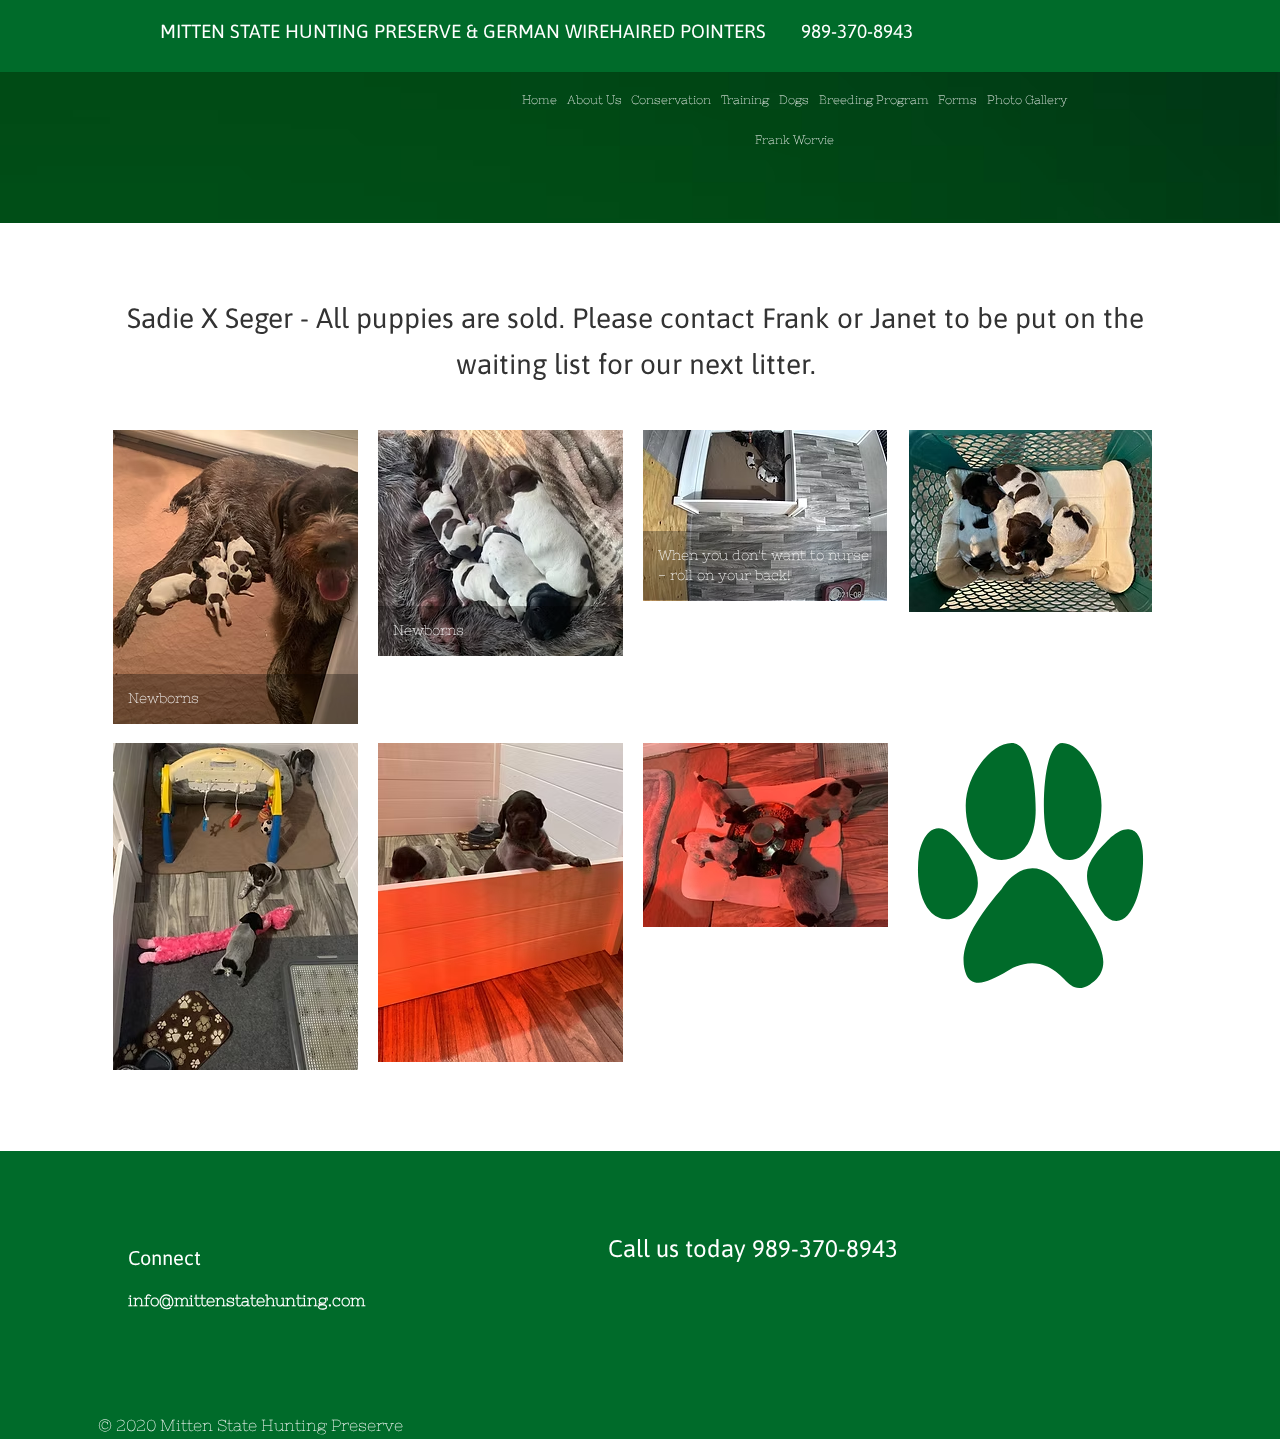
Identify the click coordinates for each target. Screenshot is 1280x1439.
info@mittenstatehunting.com (246, 1300)
